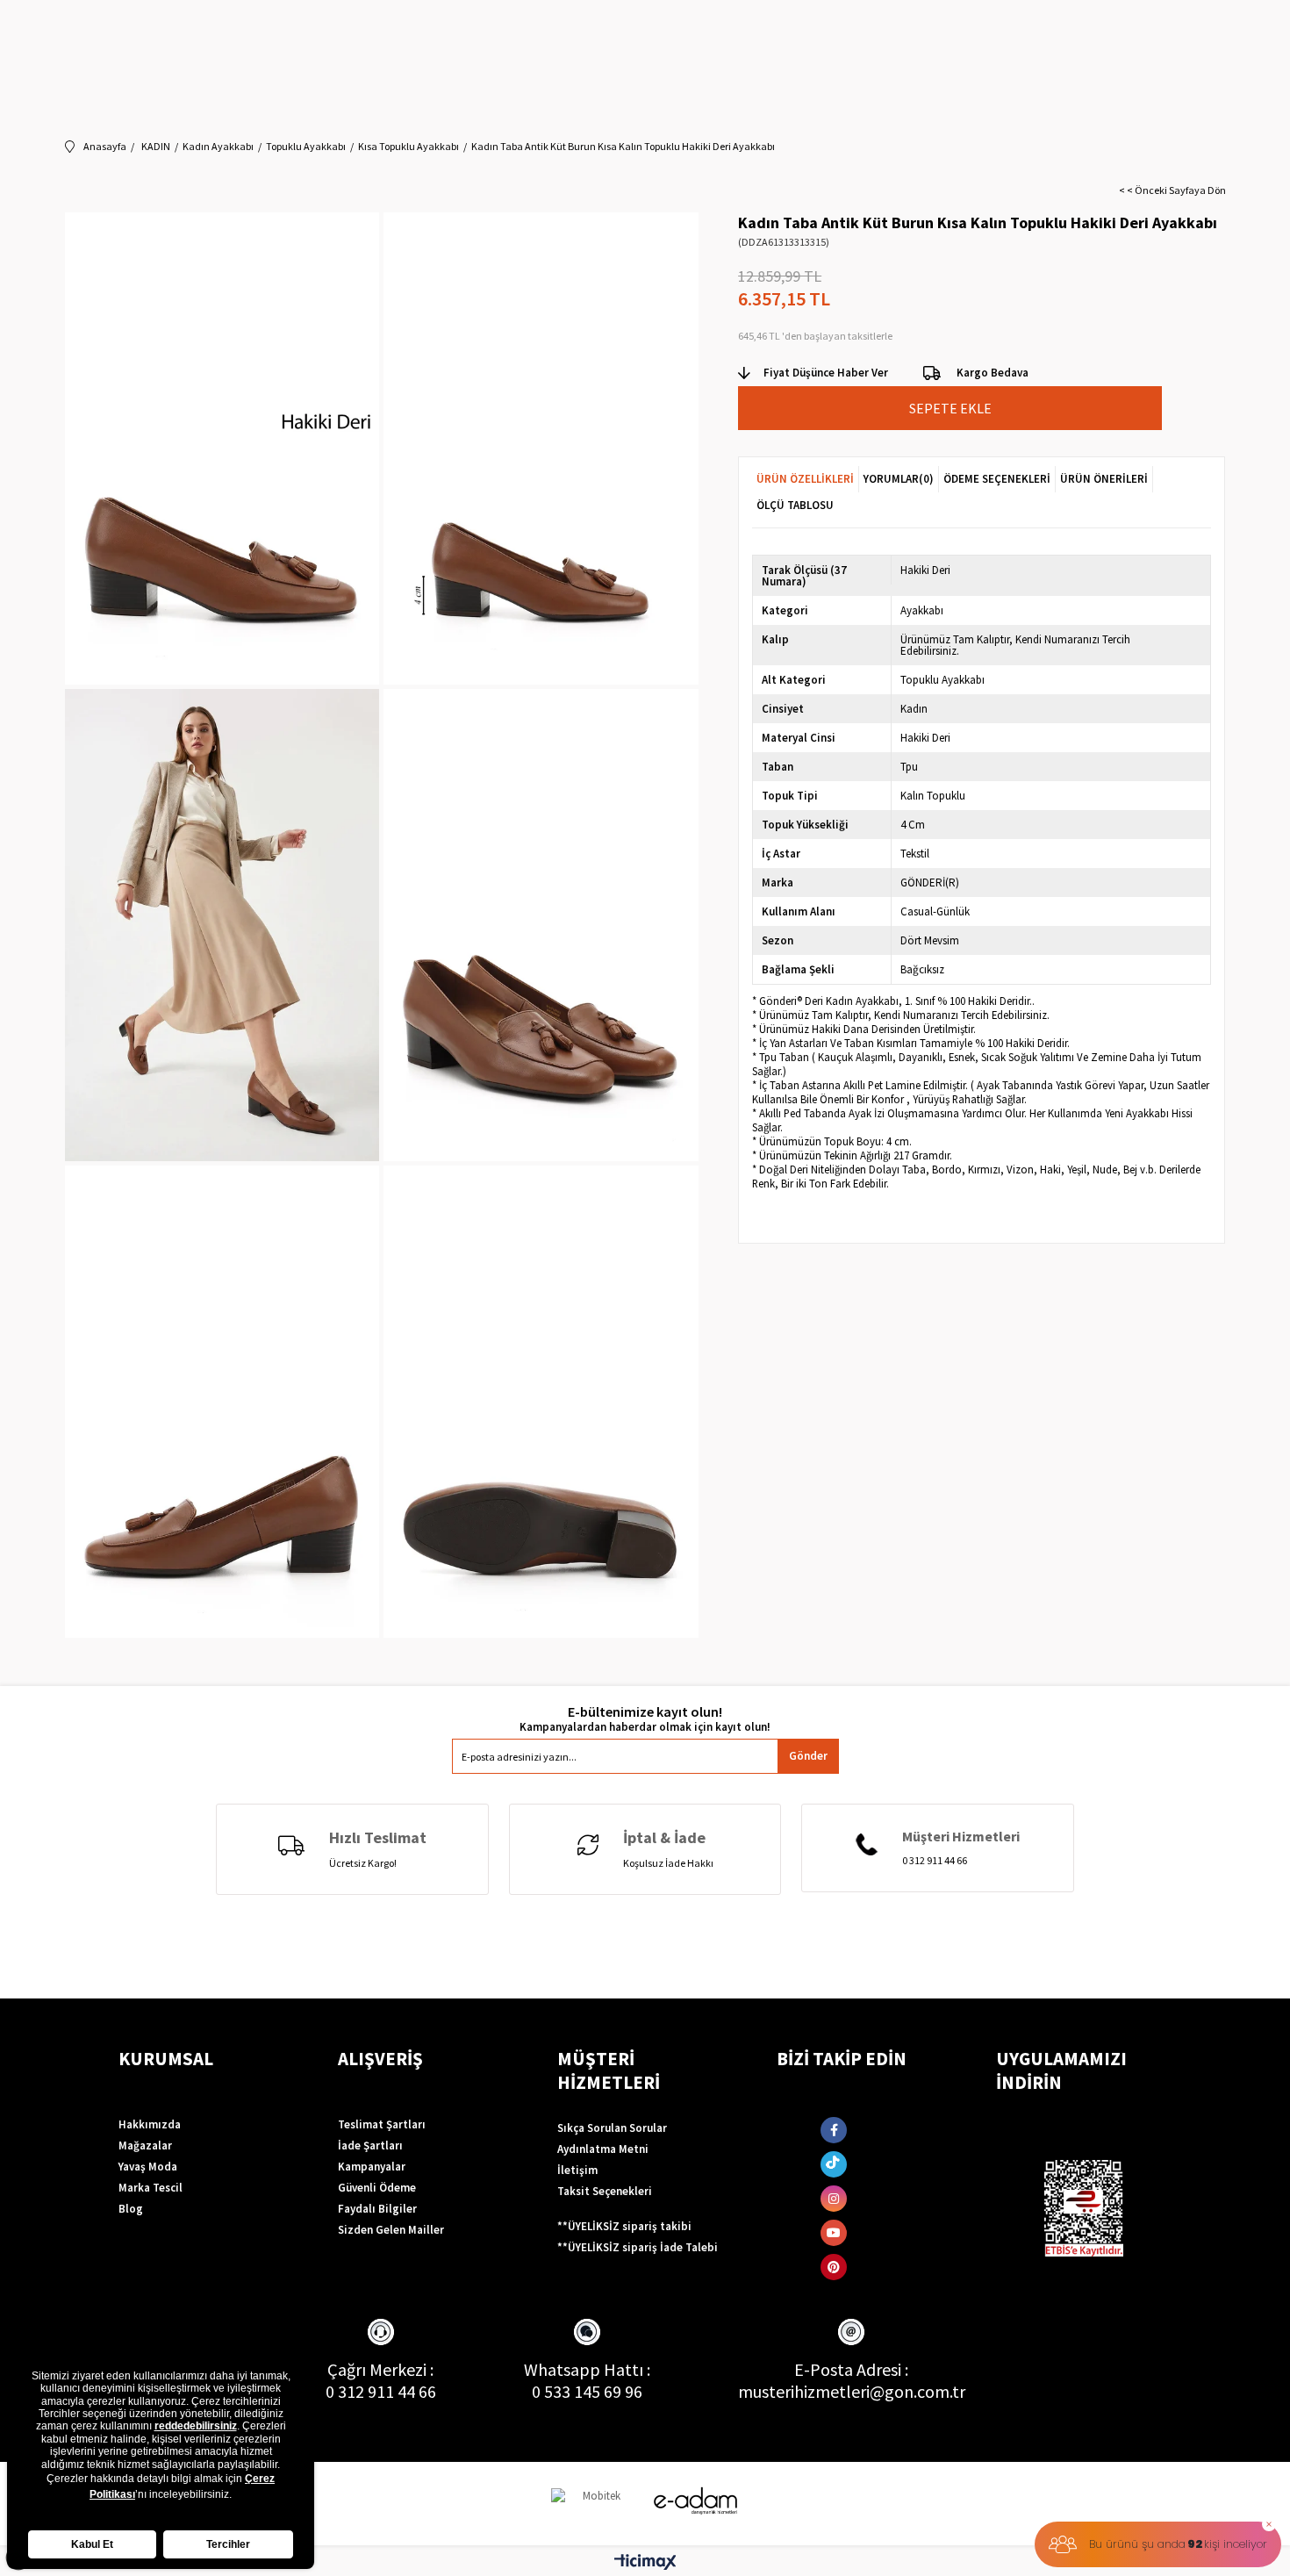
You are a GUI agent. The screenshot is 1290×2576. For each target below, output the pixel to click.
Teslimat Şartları (382, 2124)
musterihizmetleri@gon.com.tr (852, 2391)
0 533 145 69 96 (587, 2391)
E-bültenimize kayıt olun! (645, 1712)
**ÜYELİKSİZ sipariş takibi (624, 2226)
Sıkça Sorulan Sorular (612, 2128)
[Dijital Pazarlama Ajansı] (595, 2504)
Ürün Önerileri (1104, 479)
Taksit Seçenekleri (605, 2191)
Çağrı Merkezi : (380, 2369)
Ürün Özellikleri (805, 479)
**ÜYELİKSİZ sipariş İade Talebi (638, 2247)
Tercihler (228, 2544)
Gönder (808, 1756)
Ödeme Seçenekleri (997, 479)
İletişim (577, 2170)
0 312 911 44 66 (381, 2391)
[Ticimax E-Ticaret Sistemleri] (645, 2563)
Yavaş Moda (148, 2167)
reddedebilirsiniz (196, 2426)
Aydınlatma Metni (603, 2149)
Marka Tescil (150, 2188)
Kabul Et (92, 2544)
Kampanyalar (372, 2167)
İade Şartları (370, 2145)
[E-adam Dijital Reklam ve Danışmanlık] (696, 2501)
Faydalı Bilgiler (377, 2209)
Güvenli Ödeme (377, 2188)
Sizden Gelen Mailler (391, 2230)
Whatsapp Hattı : (587, 2369)
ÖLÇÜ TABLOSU (795, 505)
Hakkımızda (150, 2124)
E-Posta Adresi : (851, 2369)
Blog (131, 2209)
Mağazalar (145, 2145)
